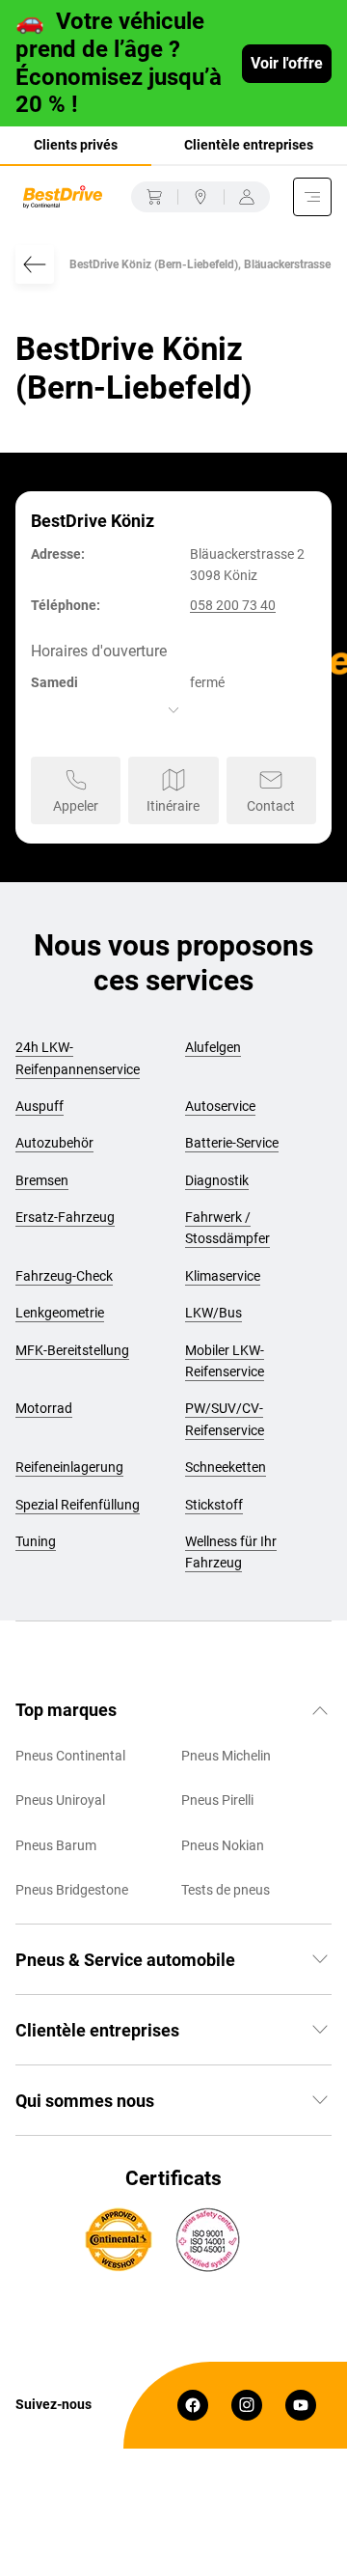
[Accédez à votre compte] (247, 197)
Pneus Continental (70, 1756)
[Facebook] (193, 2405)
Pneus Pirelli (217, 1800)
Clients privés (76, 145)
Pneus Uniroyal (60, 1800)
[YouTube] (301, 2405)
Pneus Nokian (223, 1845)
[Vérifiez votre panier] (154, 197)
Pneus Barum (56, 1845)
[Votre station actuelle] (200, 197)
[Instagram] (247, 2405)
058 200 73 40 (233, 605)
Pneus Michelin (226, 1756)
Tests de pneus (226, 1890)
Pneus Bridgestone (72, 1890)
